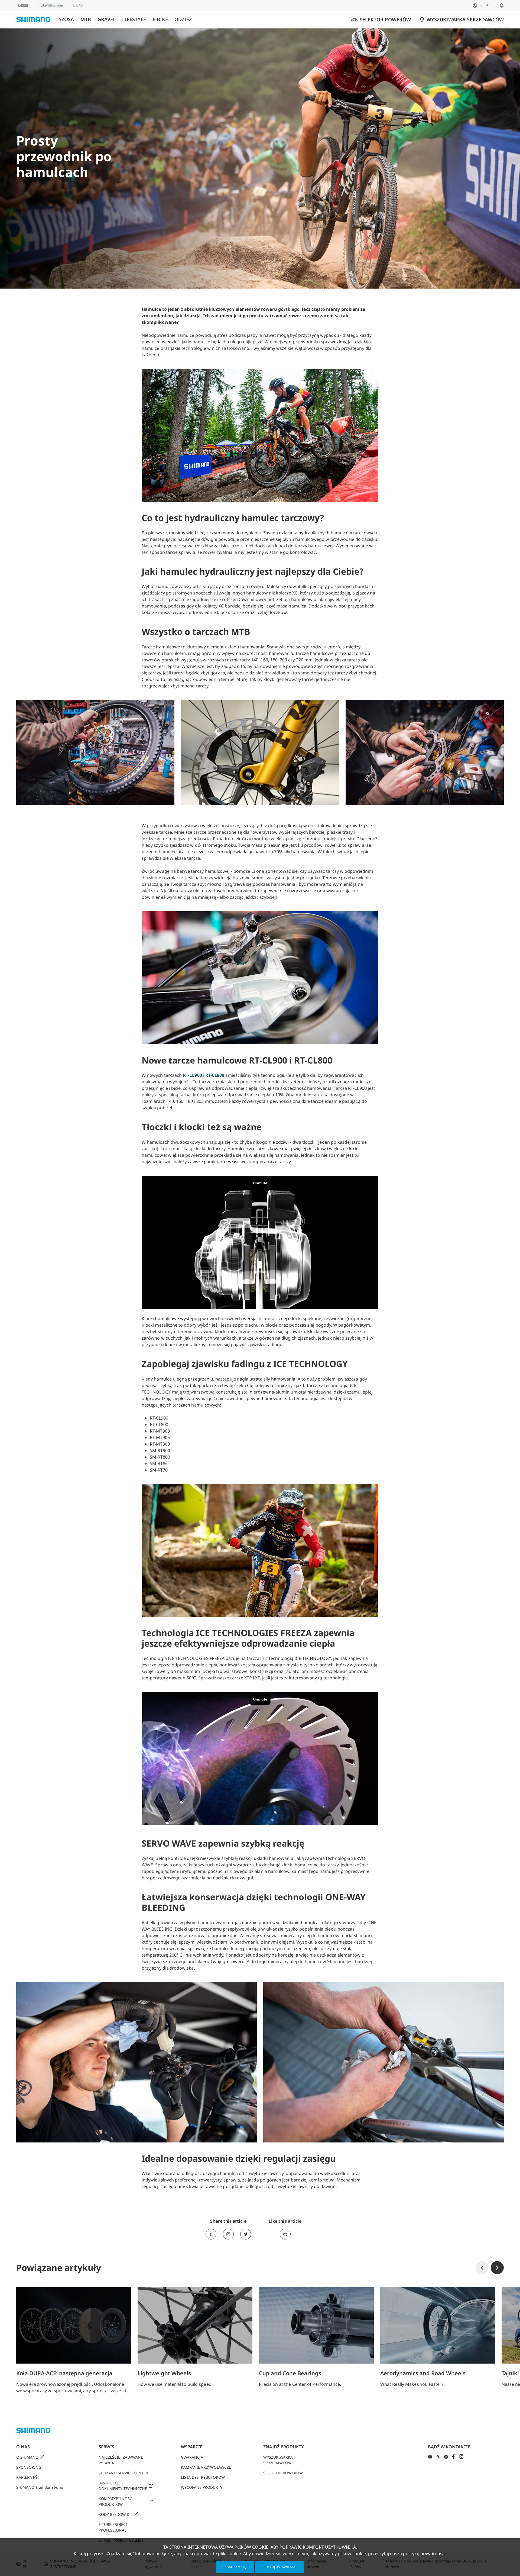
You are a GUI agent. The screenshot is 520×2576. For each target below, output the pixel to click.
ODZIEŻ (183, 19)
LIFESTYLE (134, 19)
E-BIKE (160, 19)
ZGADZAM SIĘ (235, 2567)
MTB (86, 19)
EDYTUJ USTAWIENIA (279, 2567)
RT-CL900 (192, 1075)
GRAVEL (107, 19)
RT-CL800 (215, 1075)
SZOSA (66, 19)
